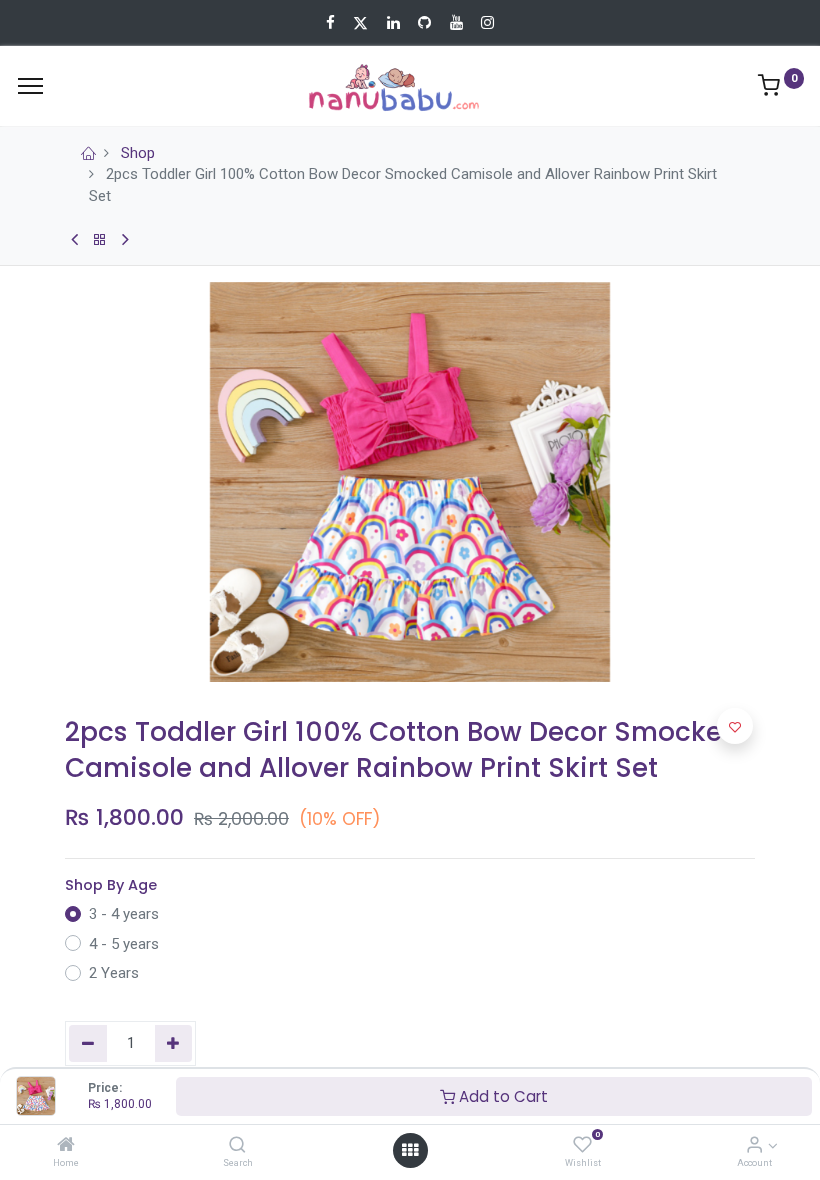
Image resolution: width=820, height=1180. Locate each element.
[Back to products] (100, 240)
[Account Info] (754, 1146)
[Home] (66, 1146)
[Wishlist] (582, 1146)
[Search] (237, 1146)
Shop (138, 153)
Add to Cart (501, 1096)
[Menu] (30, 86)
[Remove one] (88, 1043)
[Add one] (174, 1043)
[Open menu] (410, 1150)
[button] (735, 726)
